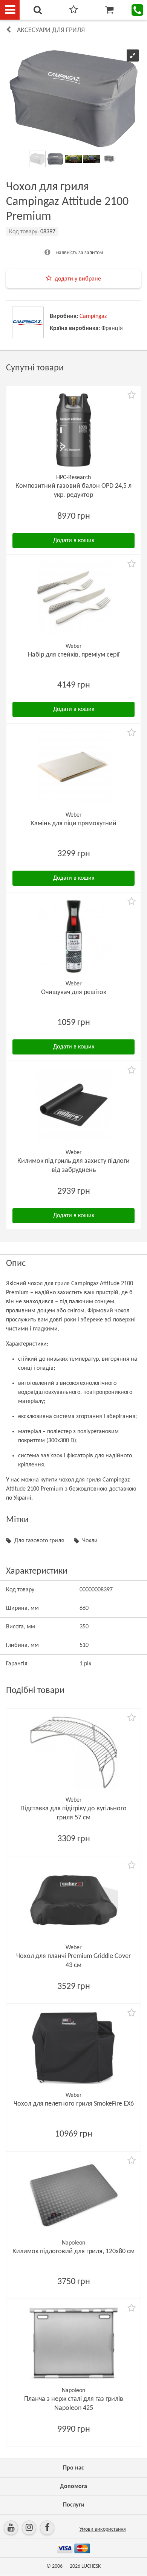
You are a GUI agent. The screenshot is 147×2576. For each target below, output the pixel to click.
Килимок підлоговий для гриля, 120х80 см (73, 2251)
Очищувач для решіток (74, 992)
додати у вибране (78, 279)
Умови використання (103, 2529)
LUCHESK (91, 2566)
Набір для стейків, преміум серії (74, 655)
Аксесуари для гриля (51, 30)
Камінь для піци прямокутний (73, 824)
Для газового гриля (39, 1541)
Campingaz (93, 316)
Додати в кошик (74, 541)
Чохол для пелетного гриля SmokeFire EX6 (74, 2104)
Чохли (90, 1541)
